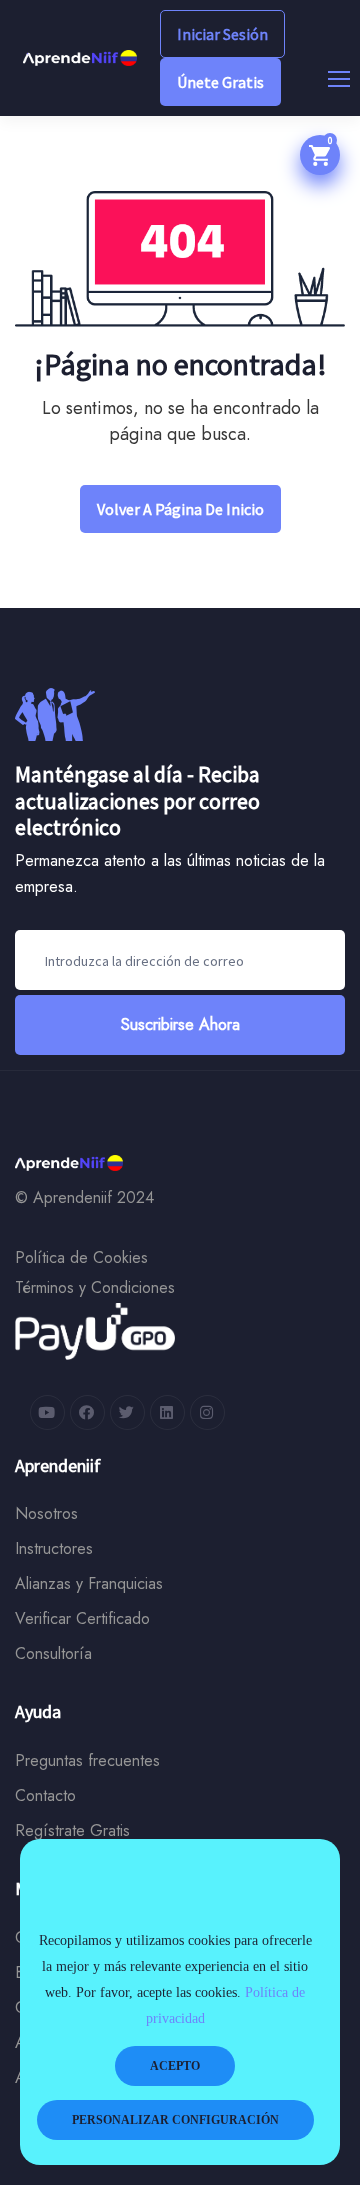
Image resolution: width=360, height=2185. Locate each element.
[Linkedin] (167, 1412)
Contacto (45, 1795)
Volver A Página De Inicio (180, 509)
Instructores (54, 1548)
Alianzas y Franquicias (89, 1583)
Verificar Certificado (82, 1618)
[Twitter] (127, 1412)
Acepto (175, 2066)
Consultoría (53, 1653)
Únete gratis (220, 82)
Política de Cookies (81, 1257)
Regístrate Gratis (72, 1830)
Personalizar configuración (175, 2120)
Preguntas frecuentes (87, 1760)
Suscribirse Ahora (180, 1024)
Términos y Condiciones (95, 1287)
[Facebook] (87, 1412)
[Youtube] (47, 1412)
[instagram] (207, 1412)
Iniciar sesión (222, 34)
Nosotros (46, 1513)
